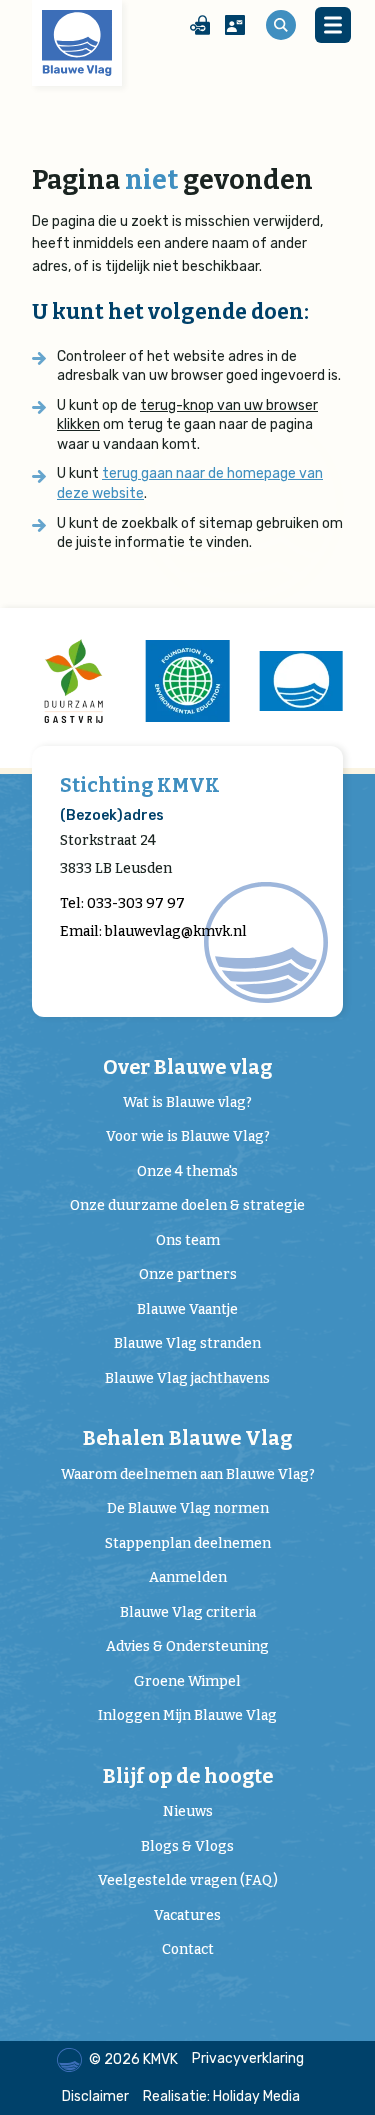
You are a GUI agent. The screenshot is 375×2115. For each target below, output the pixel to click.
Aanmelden (188, 1577)
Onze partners (188, 1274)
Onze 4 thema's (187, 1171)
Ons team (188, 1240)
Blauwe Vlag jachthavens (187, 1378)
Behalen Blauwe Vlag (187, 1438)
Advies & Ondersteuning (187, 1646)
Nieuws (188, 1811)
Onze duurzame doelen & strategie (187, 1205)
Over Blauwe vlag (187, 1067)
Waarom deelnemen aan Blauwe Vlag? (188, 1474)
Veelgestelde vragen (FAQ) (188, 1880)
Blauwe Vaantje (187, 1309)
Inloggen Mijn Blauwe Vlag (187, 1715)
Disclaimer (95, 2096)
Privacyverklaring (248, 2058)
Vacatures (187, 1915)
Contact (188, 1949)
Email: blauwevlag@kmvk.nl (153, 931)
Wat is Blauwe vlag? (187, 1102)
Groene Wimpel (187, 1681)
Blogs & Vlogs (187, 1846)
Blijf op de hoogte (188, 1776)
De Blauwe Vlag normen (188, 1508)
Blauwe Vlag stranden (187, 1343)
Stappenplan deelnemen (188, 1543)
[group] (74, 681)
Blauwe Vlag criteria (188, 1612)
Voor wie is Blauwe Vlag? (188, 1136)
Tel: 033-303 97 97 (122, 903)
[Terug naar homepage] (77, 43)
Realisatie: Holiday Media (221, 2096)
